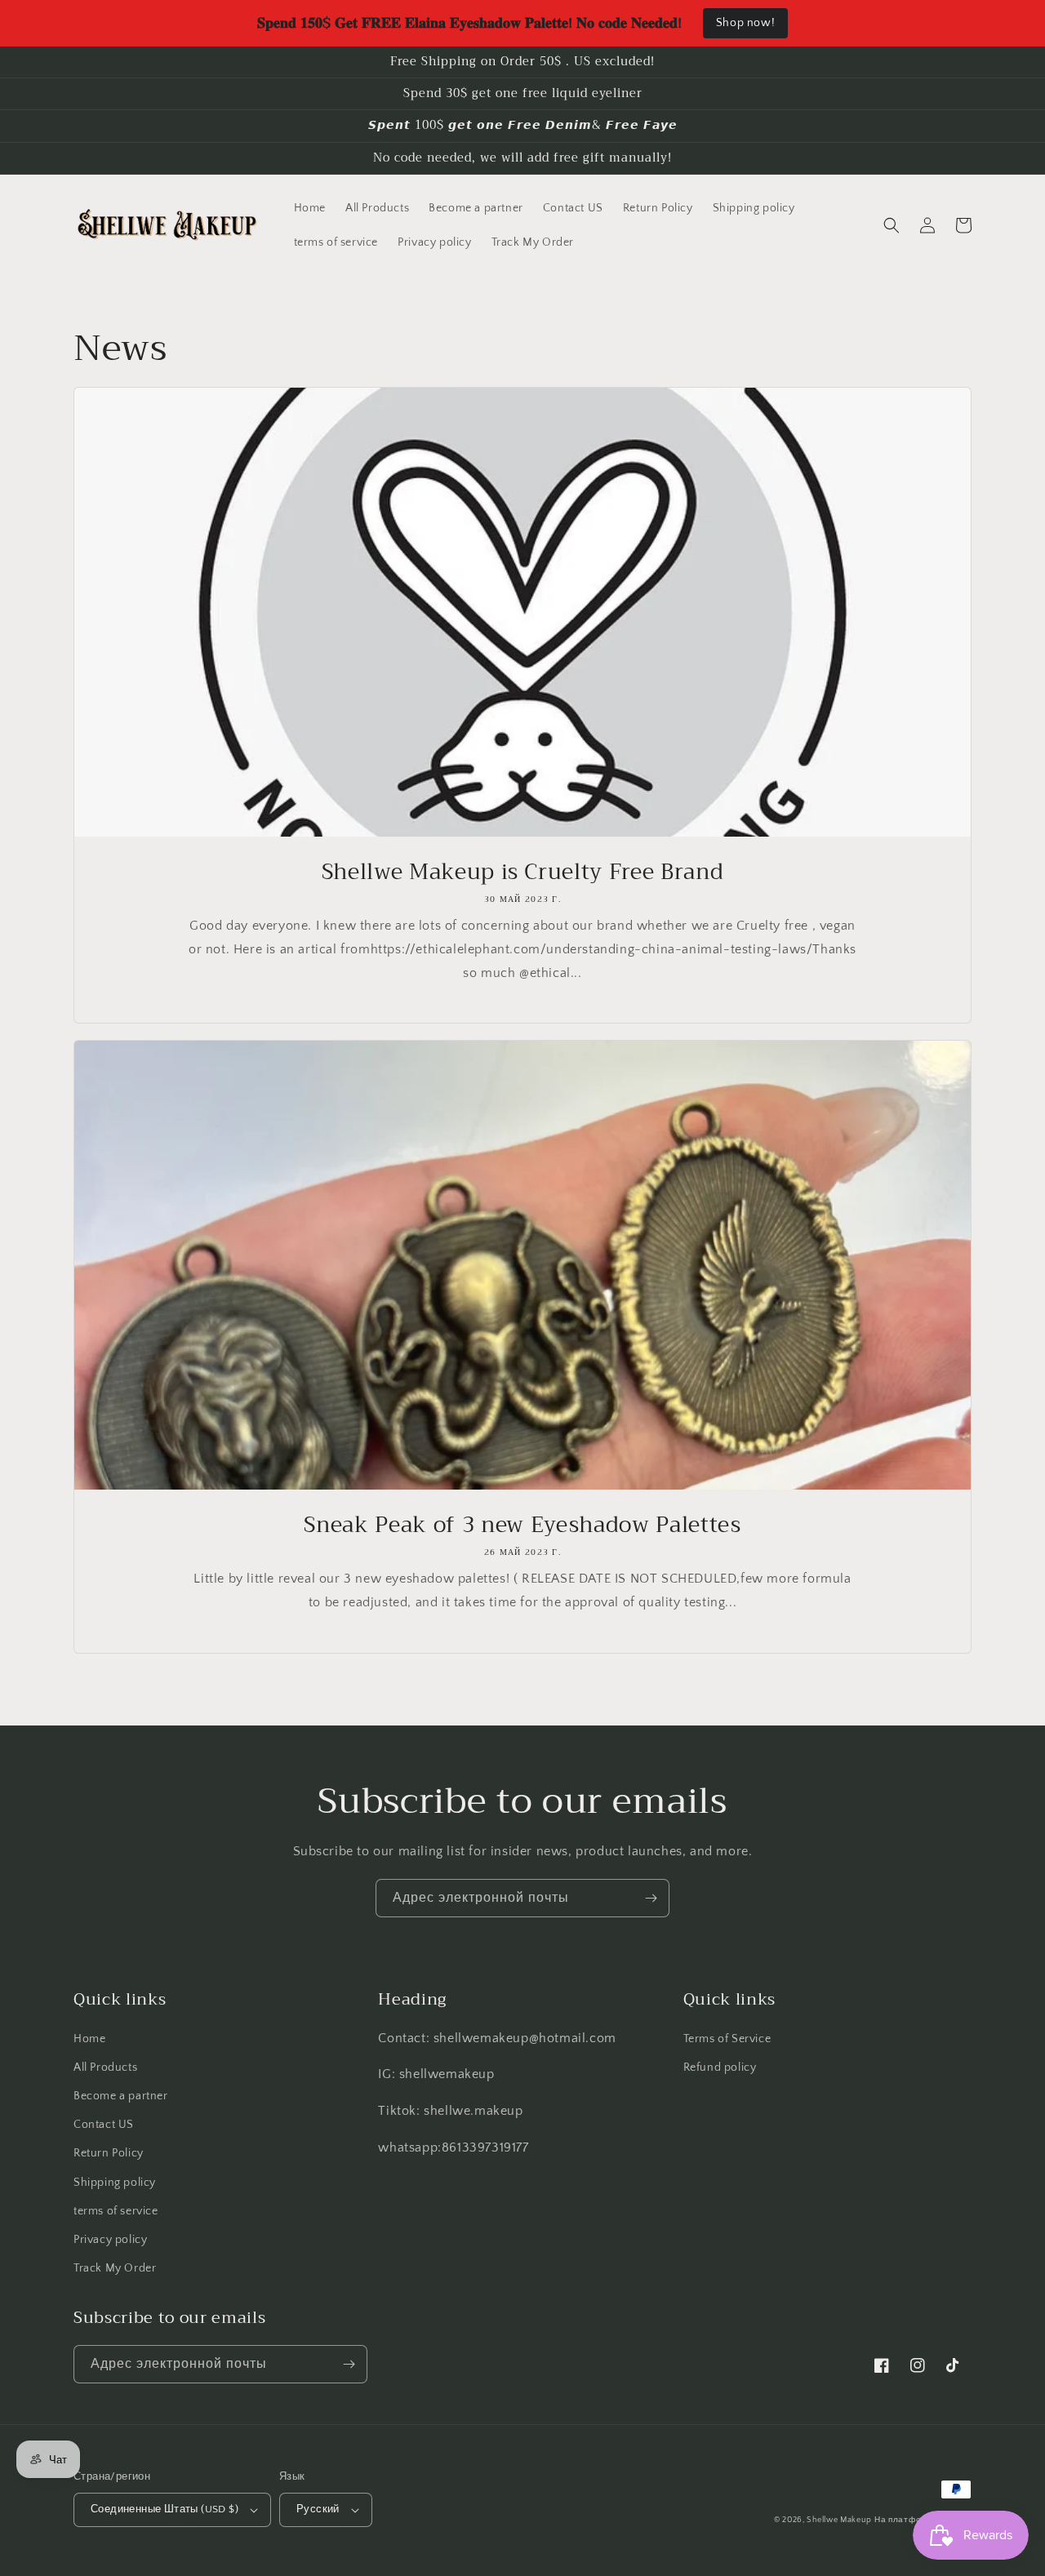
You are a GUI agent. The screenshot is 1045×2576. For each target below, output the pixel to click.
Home (89, 2039)
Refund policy (720, 2067)
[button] (892, 225)
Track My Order (115, 2268)
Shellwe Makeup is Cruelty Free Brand (523, 873)
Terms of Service (727, 2039)
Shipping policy (115, 2183)
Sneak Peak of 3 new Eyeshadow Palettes (522, 1526)
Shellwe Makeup (839, 2520)
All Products (105, 2067)
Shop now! (745, 23)
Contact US (104, 2125)
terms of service (116, 2211)
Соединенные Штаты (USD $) (165, 2509)
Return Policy (109, 2153)
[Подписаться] (651, 1898)
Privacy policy (110, 2240)
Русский (318, 2509)
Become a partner (121, 2096)
